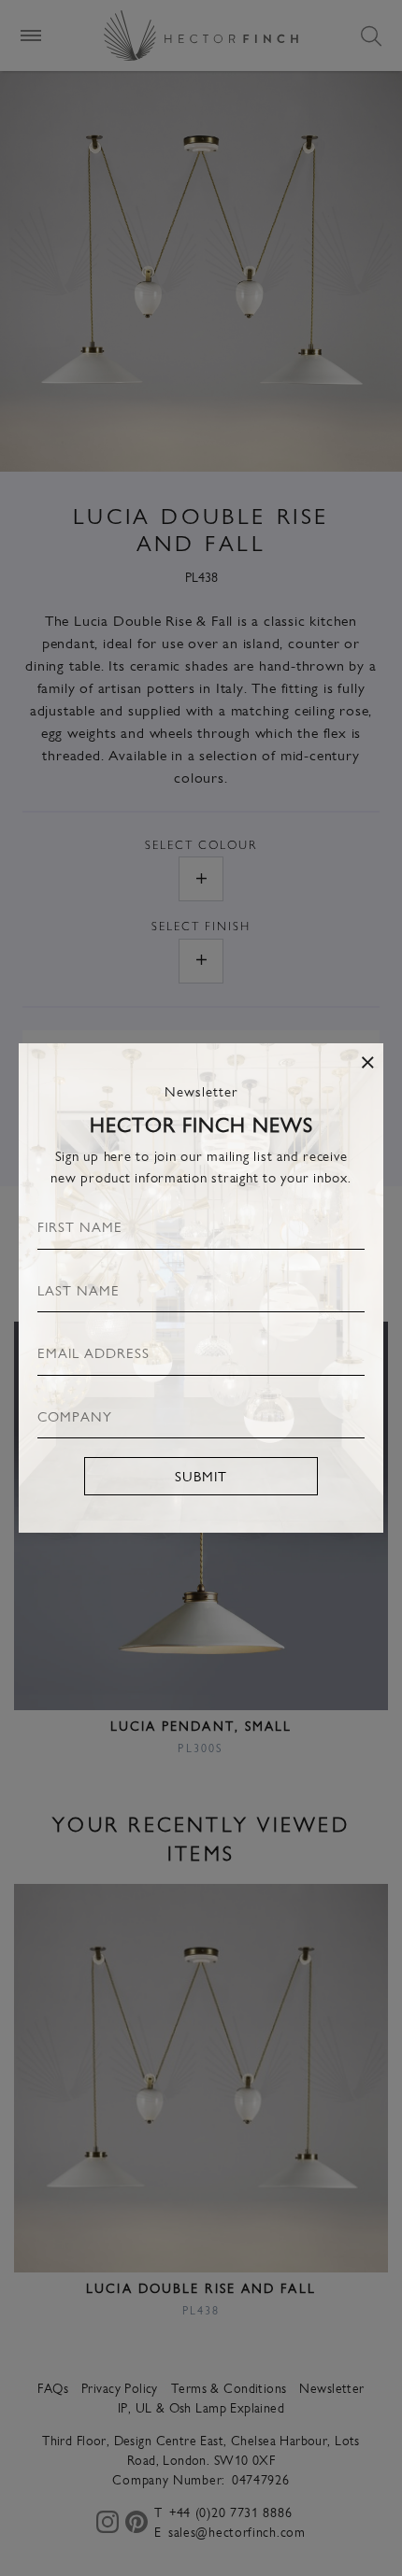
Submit (201, 1475)
